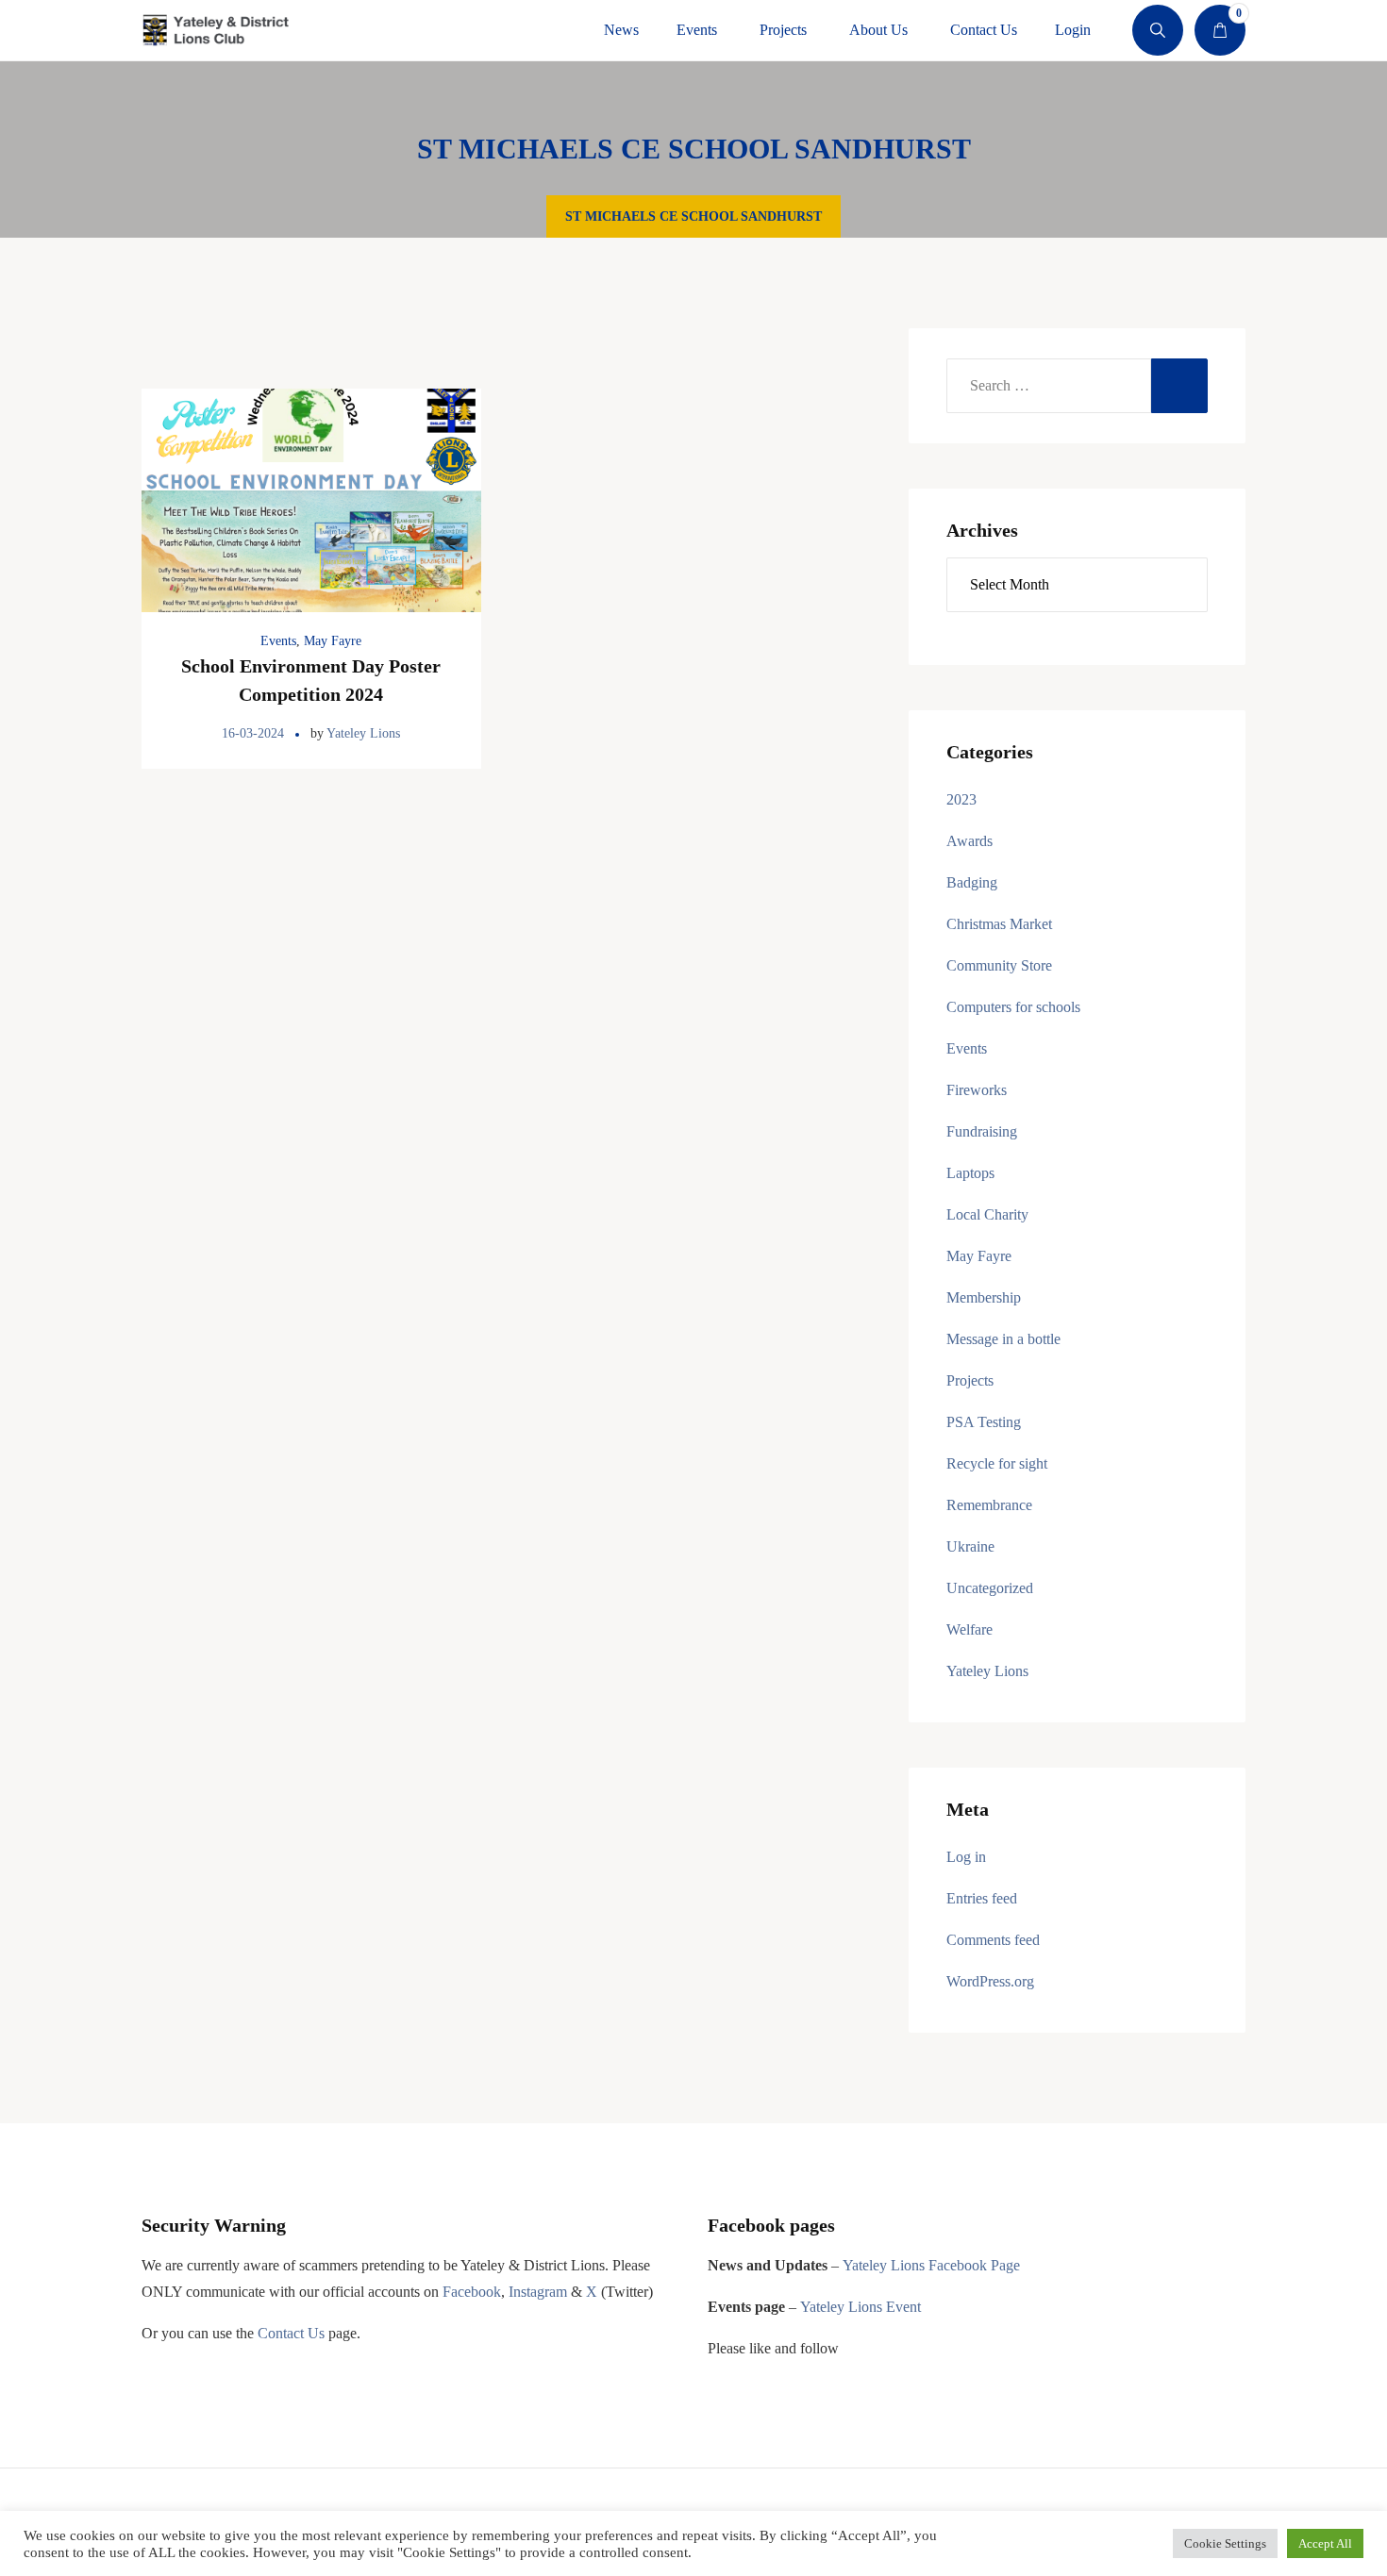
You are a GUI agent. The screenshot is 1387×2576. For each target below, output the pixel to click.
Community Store (999, 965)
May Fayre (333, 641)
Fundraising (982, 1131)
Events (278, 641)
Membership (984, 1297)
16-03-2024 (253, 733)
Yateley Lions (363, 733)
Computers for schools (1013, 1007)
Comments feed (993, 1940)
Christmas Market (999, 924)
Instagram (538, 2292)
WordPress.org (990, 1981)
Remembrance (989, 1505)
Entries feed (982, 1898)
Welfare (969, 1629)
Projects (970, 1380)
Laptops (970, 1173)
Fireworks (977, 1090)
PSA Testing (984, 1422)
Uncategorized (990, 1588)
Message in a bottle (1003, 1339)
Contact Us (291, 2333)
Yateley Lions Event (861, 2307)
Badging (972, 882)
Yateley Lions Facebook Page (931, 2265)
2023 (961, 799)
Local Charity (987, 1214)
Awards (969, 841)
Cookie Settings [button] (1225, 2543)
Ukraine (970, 1546)
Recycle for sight (997, 1463)
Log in (966, 1857)
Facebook (472, 2292)
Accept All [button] (1325, 2543)
